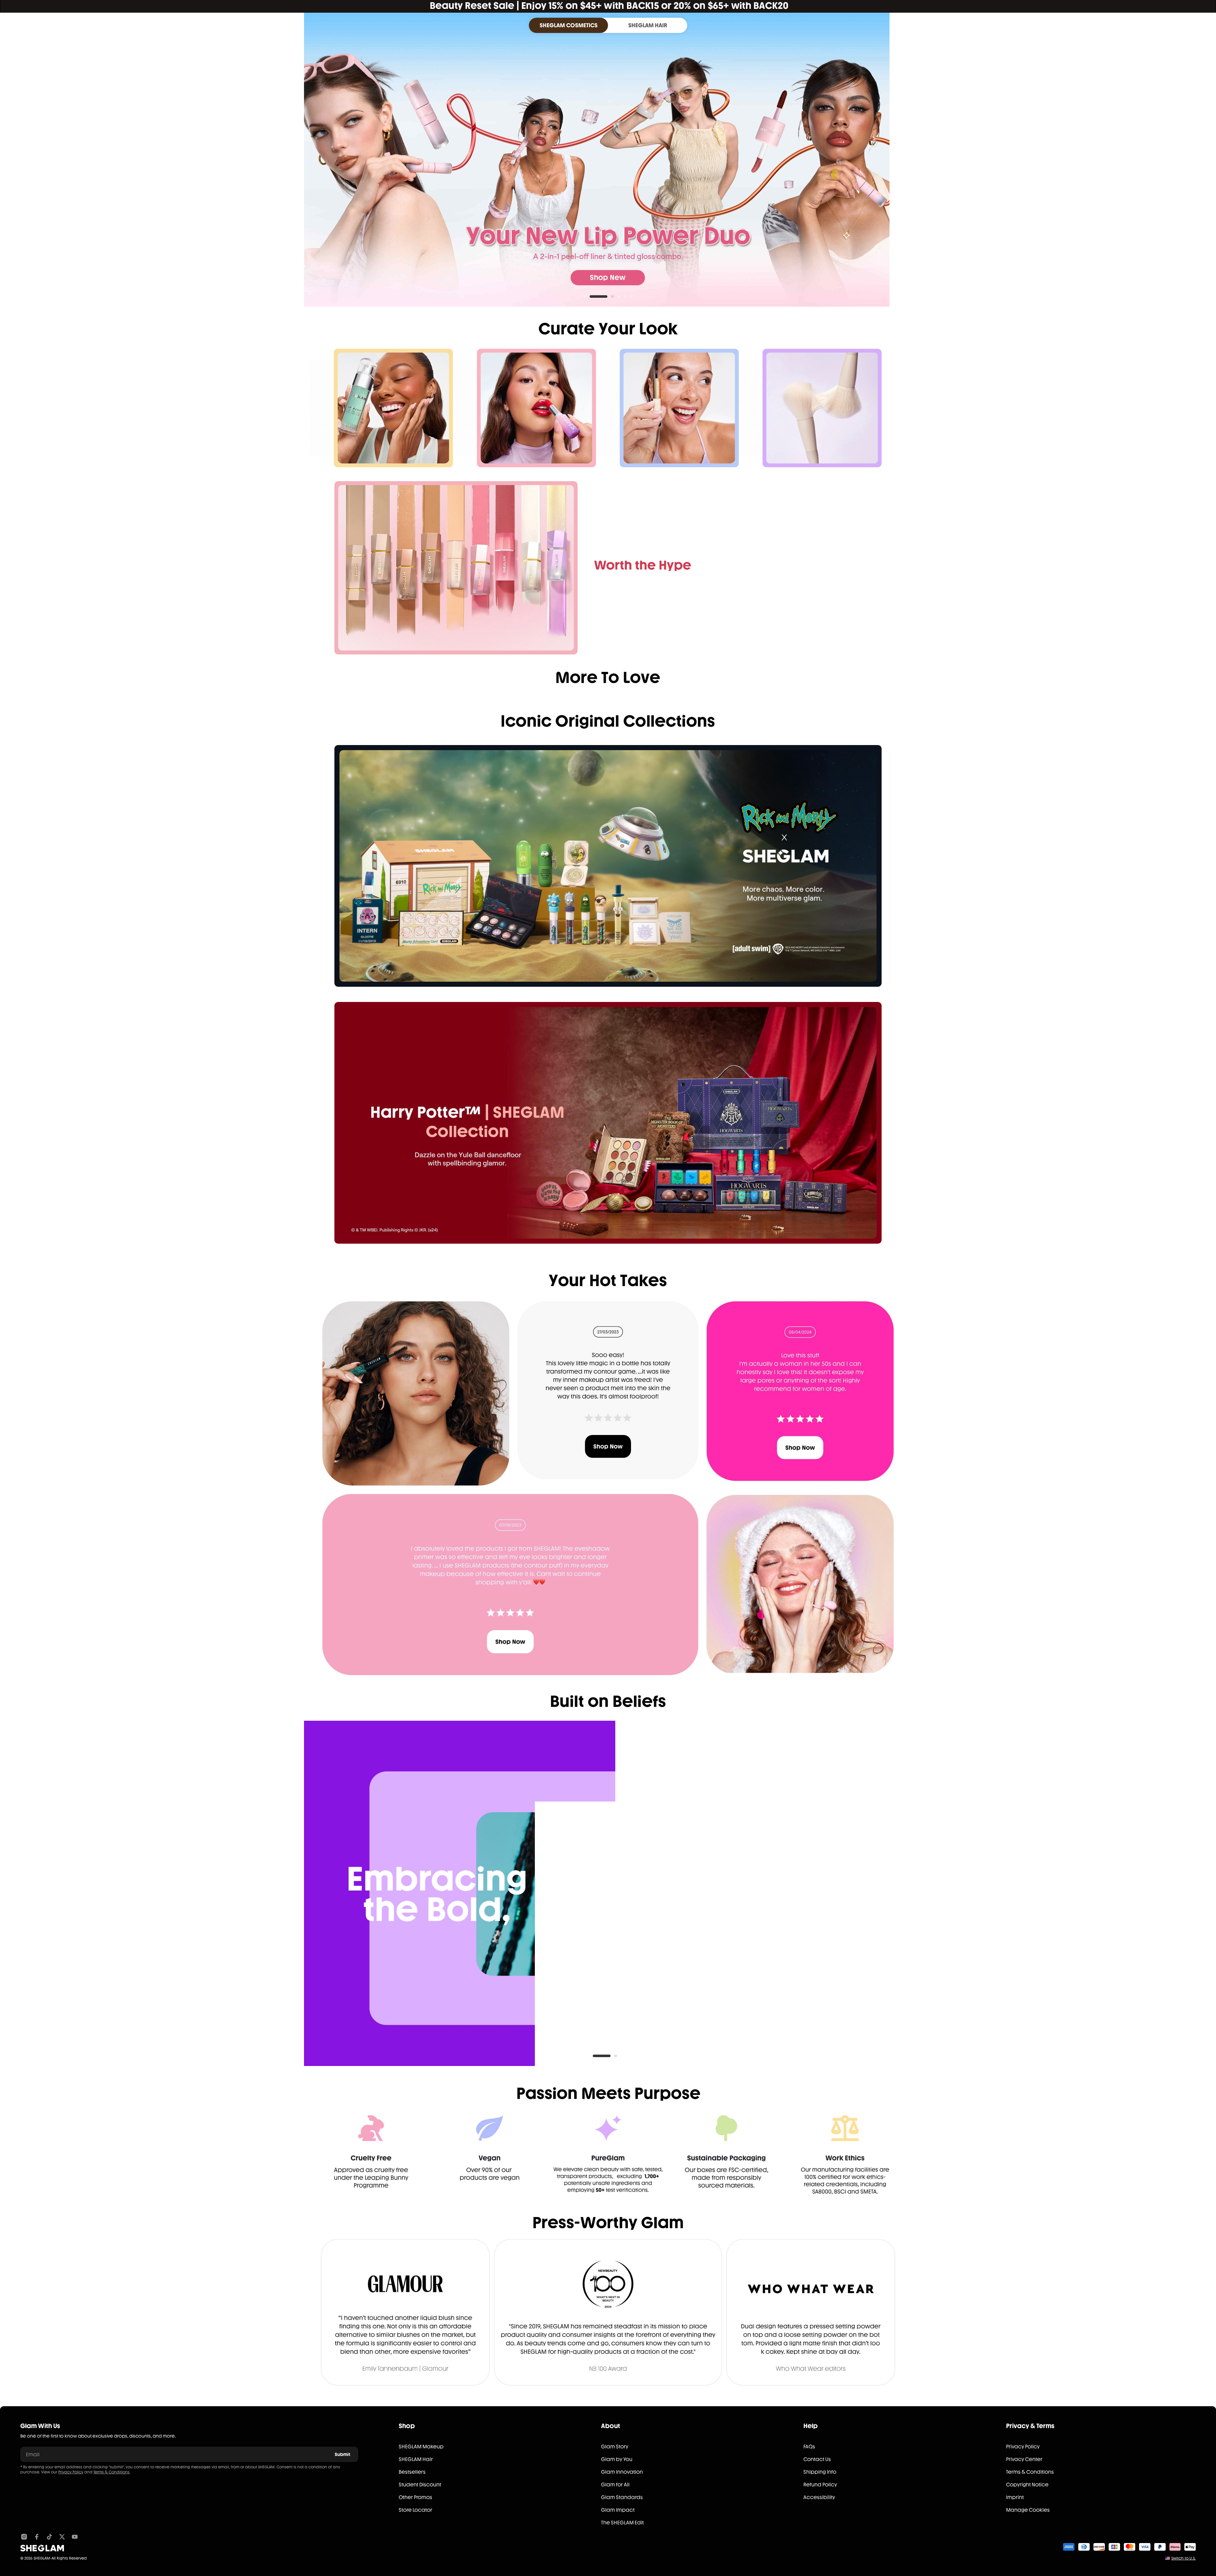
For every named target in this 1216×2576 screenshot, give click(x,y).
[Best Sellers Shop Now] (456, 568)
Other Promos (415, 2497)
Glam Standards (622, 2497)
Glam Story (615, 2447)
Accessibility (819, 2497)
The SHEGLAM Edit (622, 2523)
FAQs (809, 2447)
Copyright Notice (1027, 2485)
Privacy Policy (71, 2472)
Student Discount (420, 2485)
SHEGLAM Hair (416, 2459)
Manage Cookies (1028, 2510)
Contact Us (817, 2459)
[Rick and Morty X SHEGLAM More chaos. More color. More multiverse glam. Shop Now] (608, 866)
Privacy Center (1024, 2459)
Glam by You (617, 2459)
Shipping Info (820, 2472)
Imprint (1015, 2497)
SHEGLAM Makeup (421, 2447)
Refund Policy (820, 2485)
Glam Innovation (622, 2472)
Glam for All (615, 2485)
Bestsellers (412, 2472)
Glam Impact (618, 2510)
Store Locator (415, 2510)
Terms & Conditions (111, 2472)
